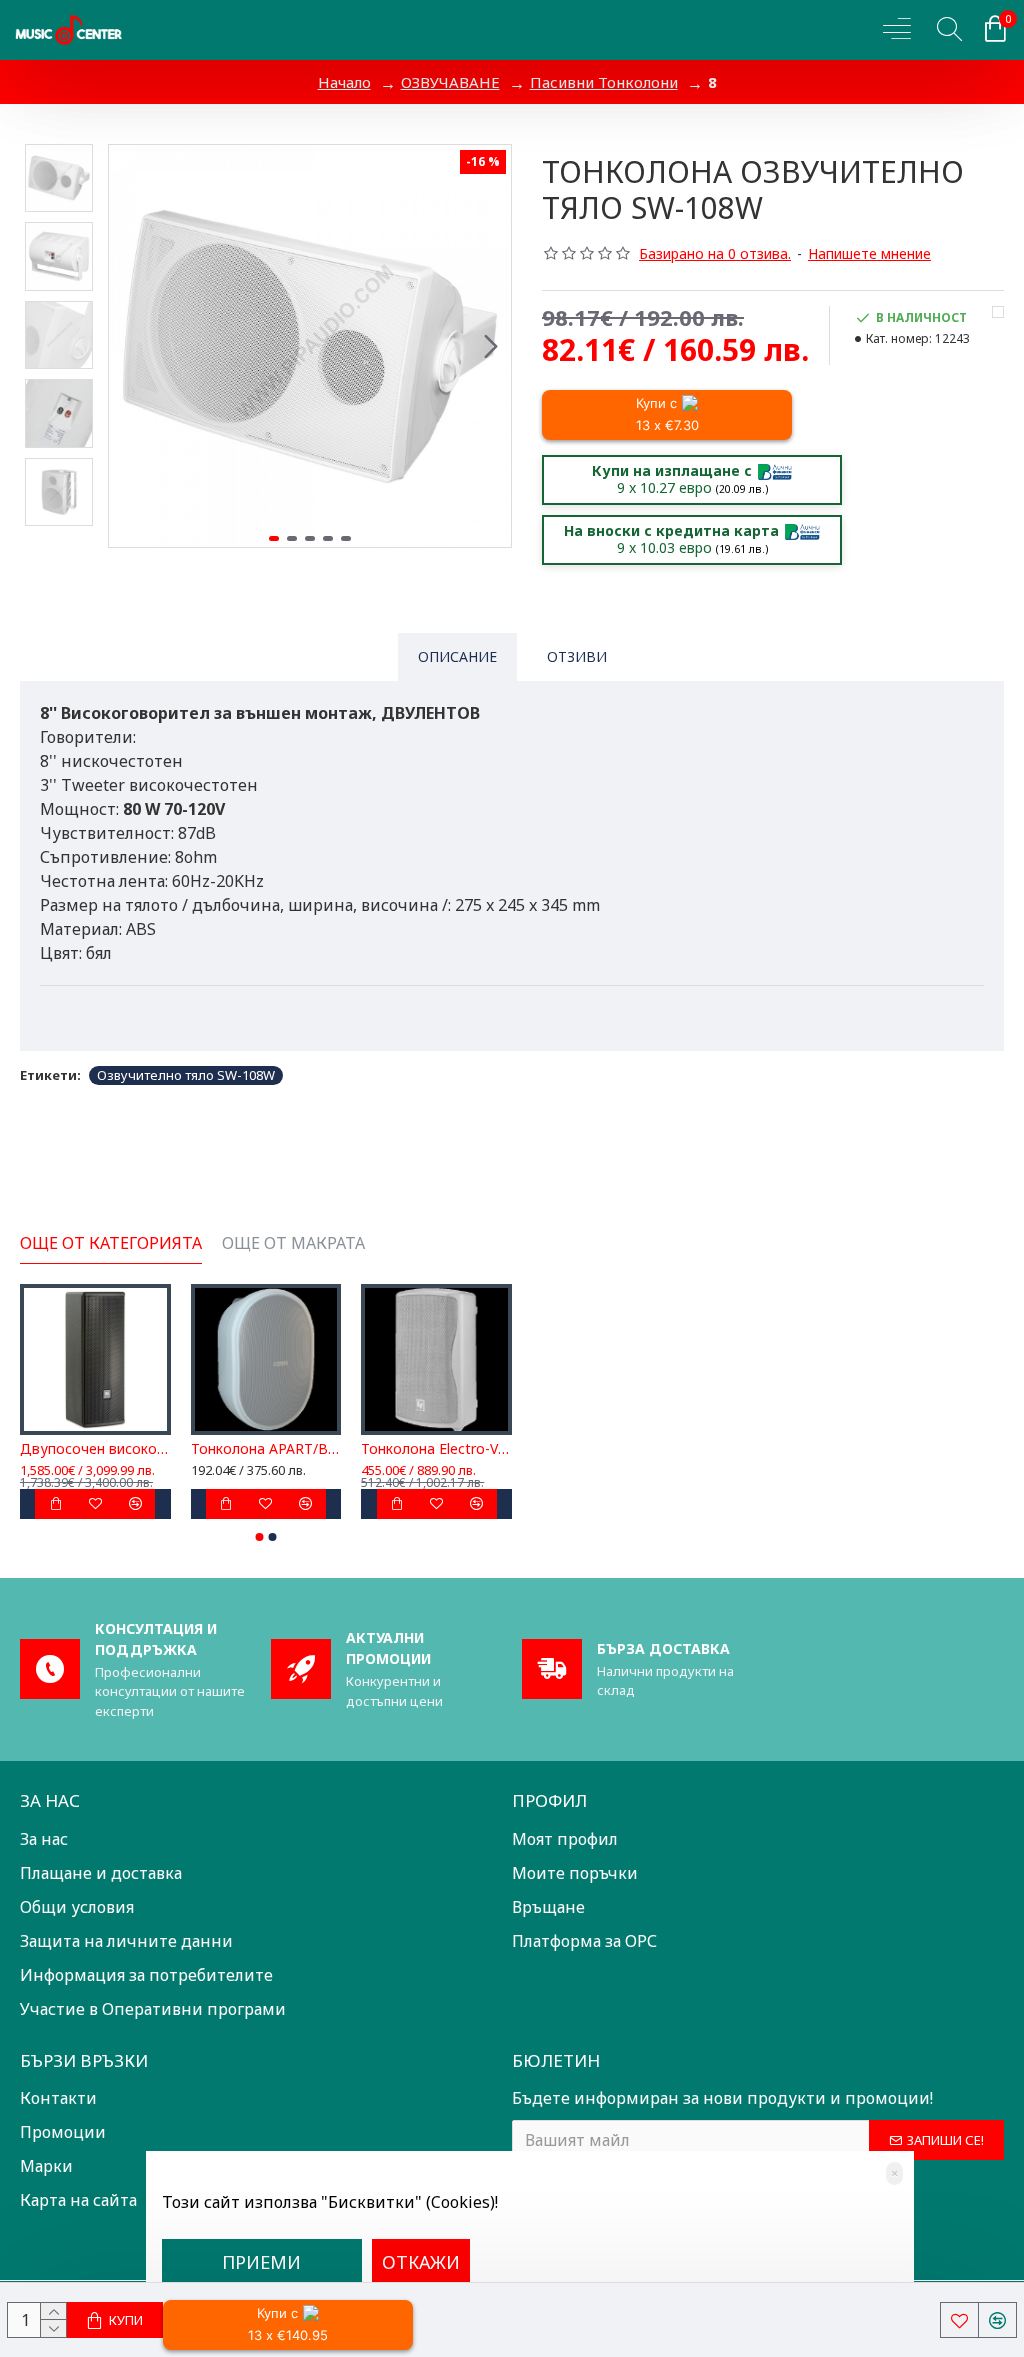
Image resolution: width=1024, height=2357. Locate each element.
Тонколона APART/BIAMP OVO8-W (266, 1449)
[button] (129, 346)
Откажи (421, 2262)
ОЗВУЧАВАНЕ (450, 82)
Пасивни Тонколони (604, 82)
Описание (457, 656)
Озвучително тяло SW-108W (186, 1075)
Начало (344, 82)
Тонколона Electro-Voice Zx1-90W (436, 1449)
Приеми (261, 2262)
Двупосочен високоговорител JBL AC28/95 (95, 1449)
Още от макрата (293, 1243)
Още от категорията (111, 1243)
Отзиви (577, 656)
